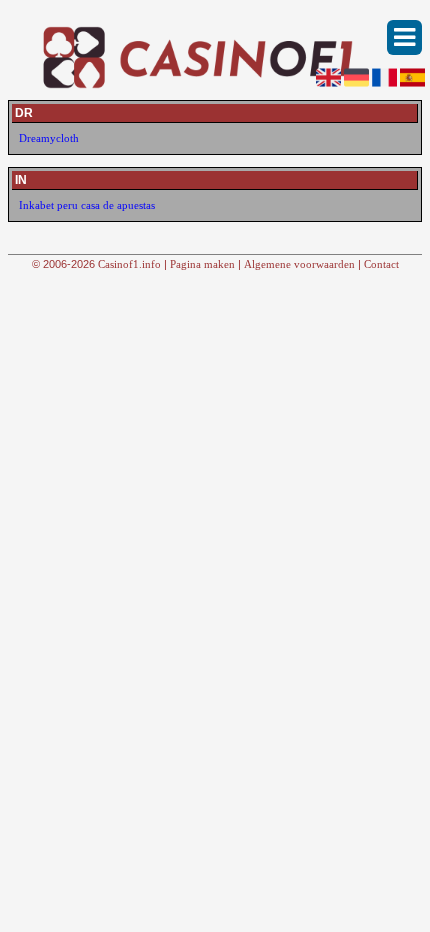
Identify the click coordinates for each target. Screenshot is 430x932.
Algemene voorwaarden (299, 264)
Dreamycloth (49, 138)
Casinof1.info (129, 264)
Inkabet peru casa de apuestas (87, 205)
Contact (381, 264)
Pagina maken (202, 264)
